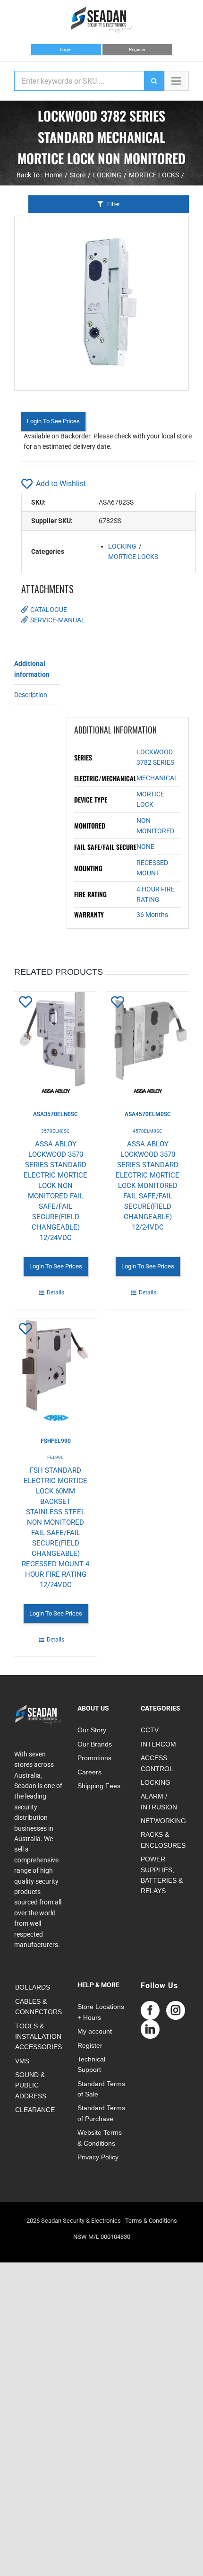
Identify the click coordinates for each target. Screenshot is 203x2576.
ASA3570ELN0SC (55, 1114)
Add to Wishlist (61, 484)
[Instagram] (176, 2010)
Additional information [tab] (32, 669)
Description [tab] (31, 695)
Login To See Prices (53, 421)
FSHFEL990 (56, 1441)
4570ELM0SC (148, 1131)
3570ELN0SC (55, 1131)
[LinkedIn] (150, 2029)
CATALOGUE (49, 610)
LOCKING (122, 546)
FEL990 (55, 1457)
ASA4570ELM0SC (148, 1114)
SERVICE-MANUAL (58, 620)
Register (137, 49)
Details (55, 1292)
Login (66, 49)
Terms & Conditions (151, 2221)
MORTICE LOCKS (133, 557)
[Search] (154, 81)
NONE (145, 847)
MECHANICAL (157, 778)
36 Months (152, 915)
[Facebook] (150, 2010)
